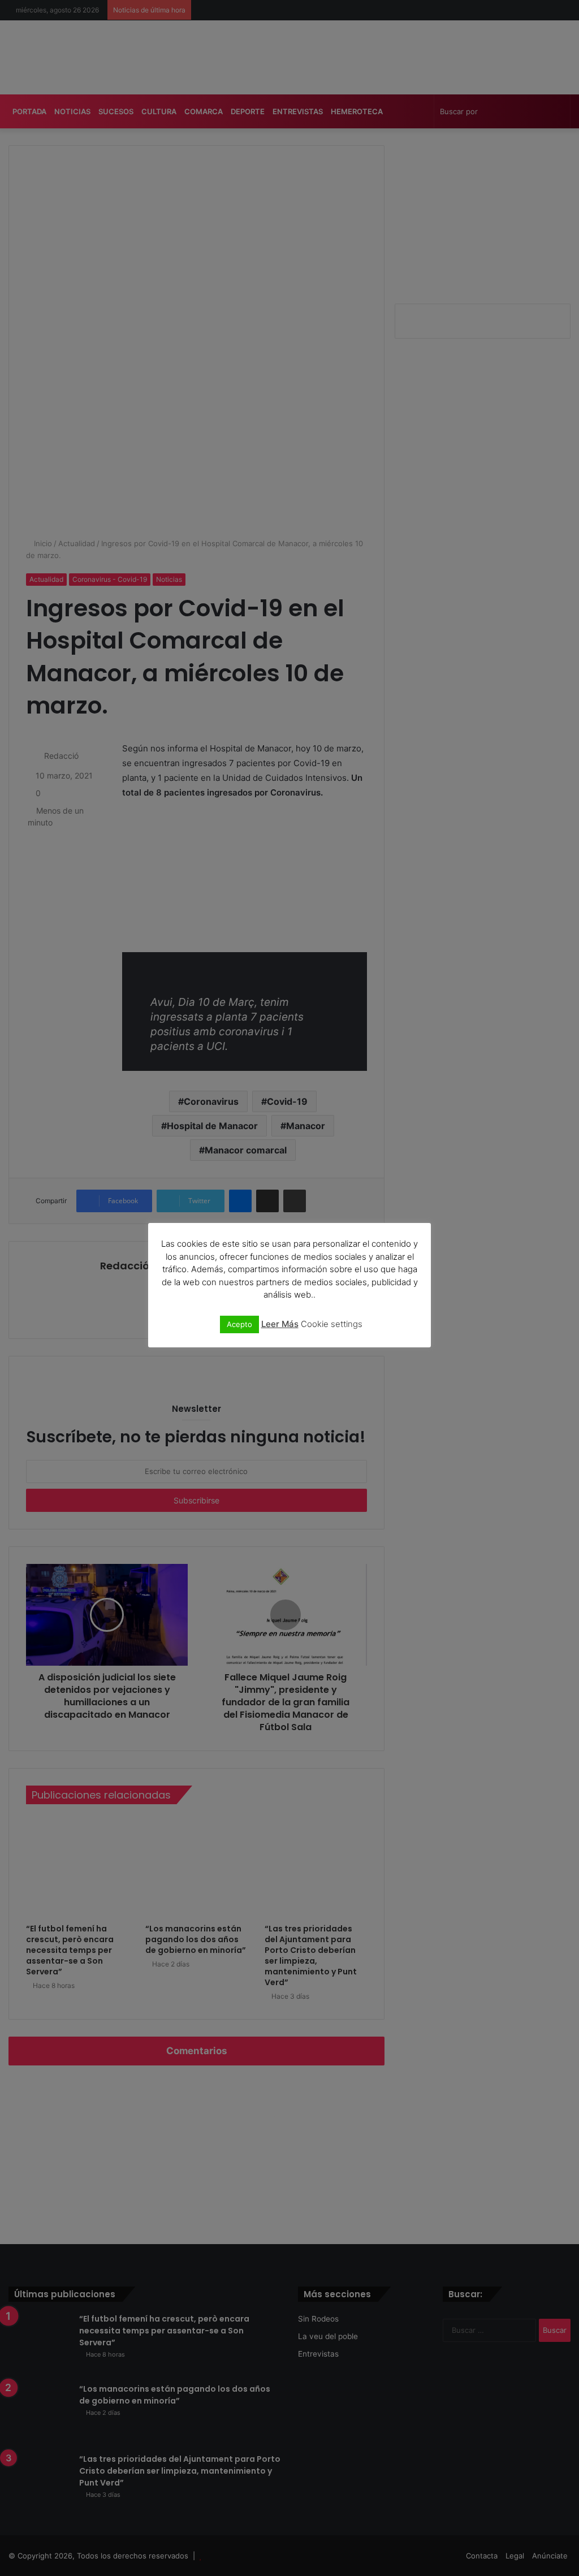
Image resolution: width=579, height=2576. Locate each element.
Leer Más (280, 1324)
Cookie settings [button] (332, 1324)
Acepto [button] (239, 1324)
